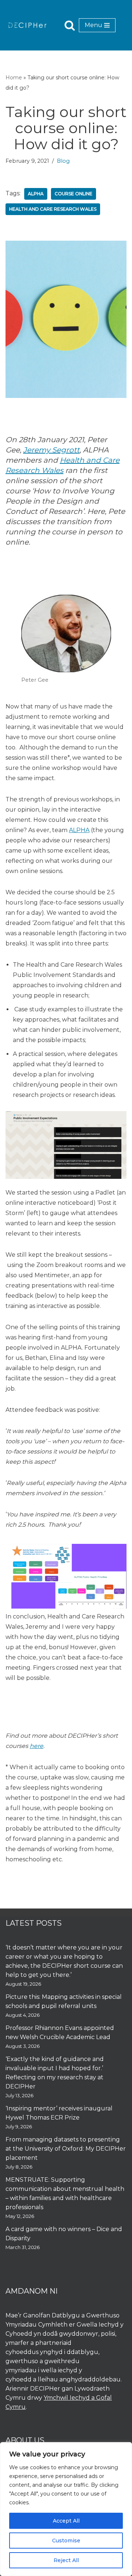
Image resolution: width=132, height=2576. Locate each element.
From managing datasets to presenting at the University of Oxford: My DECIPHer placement (66, 2149)
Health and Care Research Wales (53, 209)
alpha (36, 194)
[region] (66, 2509)
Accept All (66, 2521)
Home (14, 78)
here (36, 1746)
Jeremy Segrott (51, 450)
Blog (63, 161)
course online (74, 194)
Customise (66, 2541)
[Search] (70, 25)
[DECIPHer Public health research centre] (27, 25)
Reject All (66, 2560)
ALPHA (79, 830)
